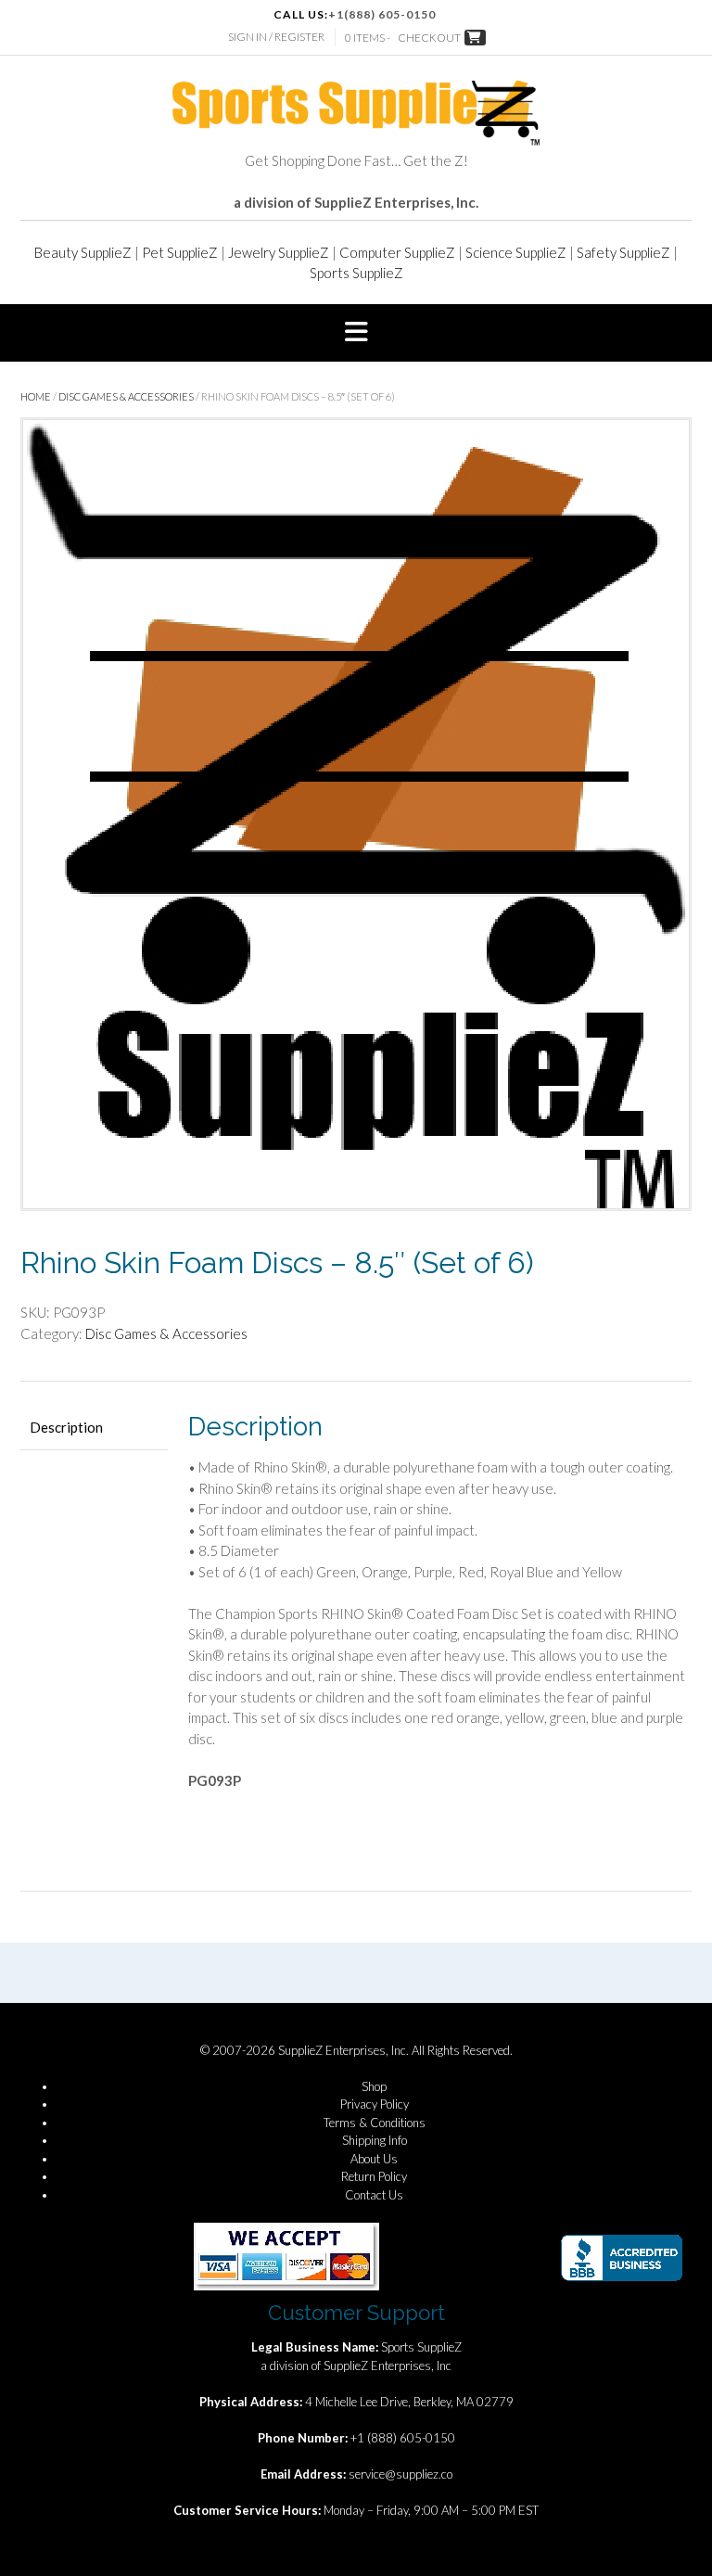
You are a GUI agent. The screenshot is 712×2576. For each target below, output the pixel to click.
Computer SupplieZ (397, 252)
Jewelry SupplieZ (279, 252)
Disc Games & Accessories (126, 396)
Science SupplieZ (516, 252)
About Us (374, 2159)
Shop (374, 2086)
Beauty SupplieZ (83, 252)
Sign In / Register (276, 37)
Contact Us (374, 2195)
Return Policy (374, 2176)
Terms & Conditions (375, 2123)
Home (36, 396)
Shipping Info (375, 2140)
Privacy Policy (375, 2104)
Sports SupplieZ (356, 273)
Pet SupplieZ (180, 252)
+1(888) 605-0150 (382, 14)
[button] (356, 333)
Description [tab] (66, 1427)
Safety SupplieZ (623, 252)
